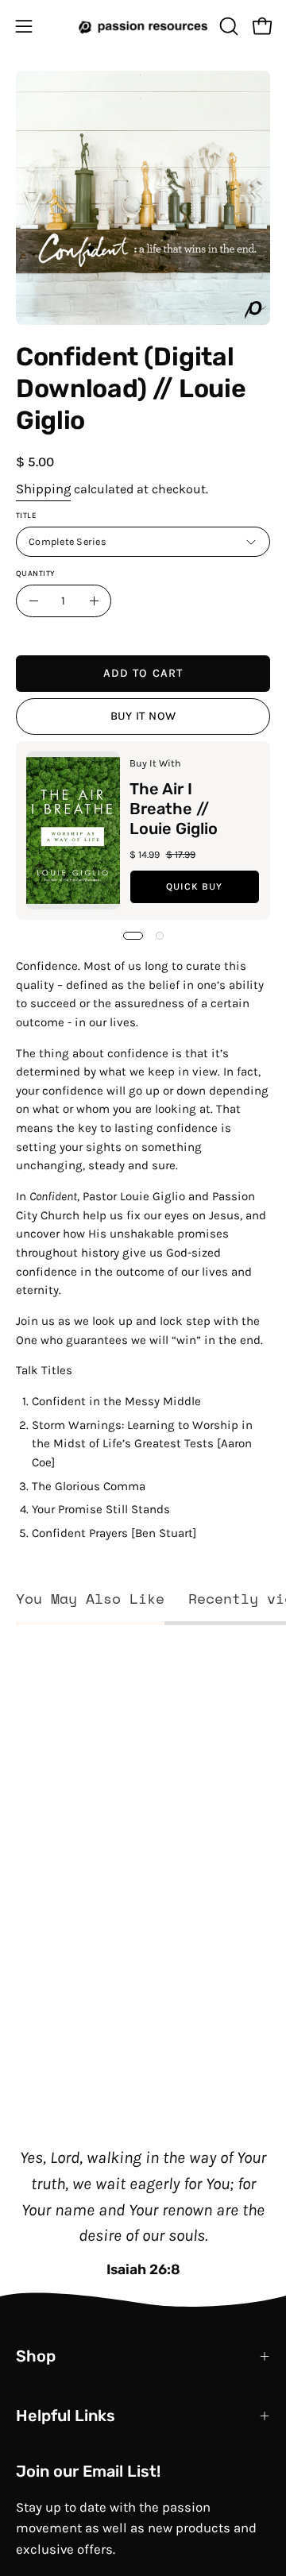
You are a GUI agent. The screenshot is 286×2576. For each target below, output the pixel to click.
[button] (227, 26)
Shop (36, 2356)
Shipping (43, 489)
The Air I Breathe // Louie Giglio (174, 808)
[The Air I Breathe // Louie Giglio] (73, 830)
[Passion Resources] (143, 26)
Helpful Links (66, 2416)
